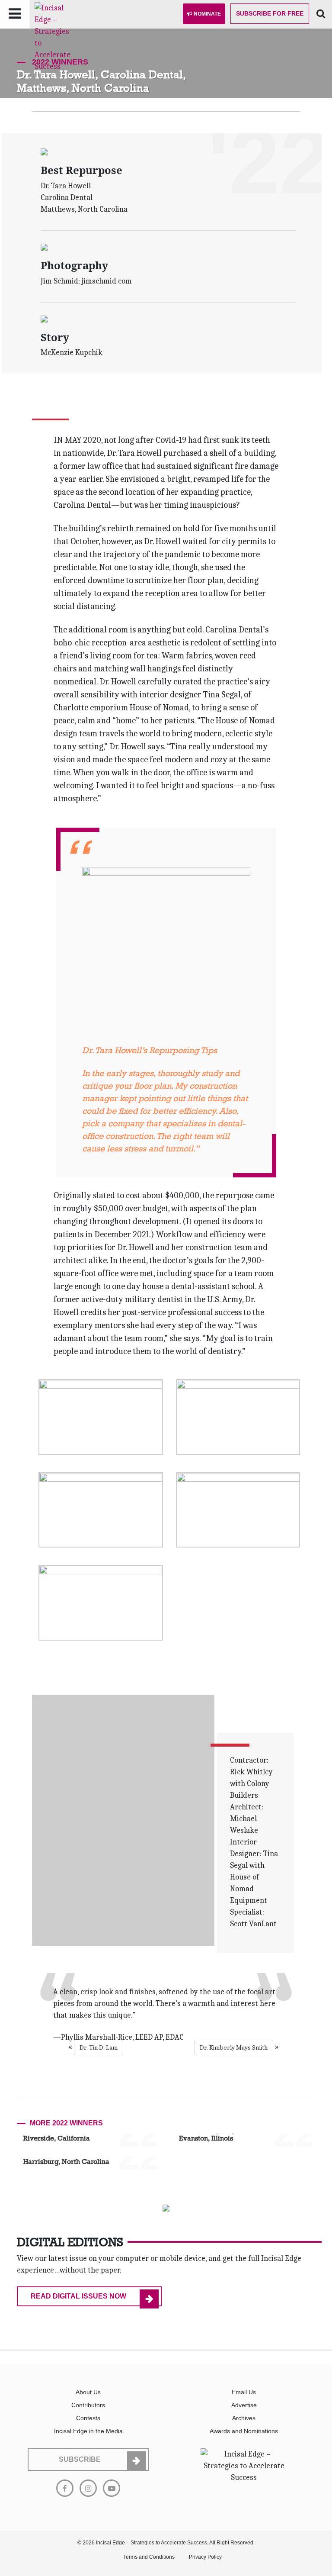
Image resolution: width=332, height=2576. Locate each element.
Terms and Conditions (149, 2557)
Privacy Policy (205, 2557)
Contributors (88, 2405)
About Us (88, 2392)
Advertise (244, 2405)
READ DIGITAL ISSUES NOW (78, 2296)
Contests (88, 2418)
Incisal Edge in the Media (88, 2431)
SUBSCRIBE (80, 2459)
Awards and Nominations (244, 2431)
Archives (244, 2418)
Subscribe (270, 13)
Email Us (244, 2392)
